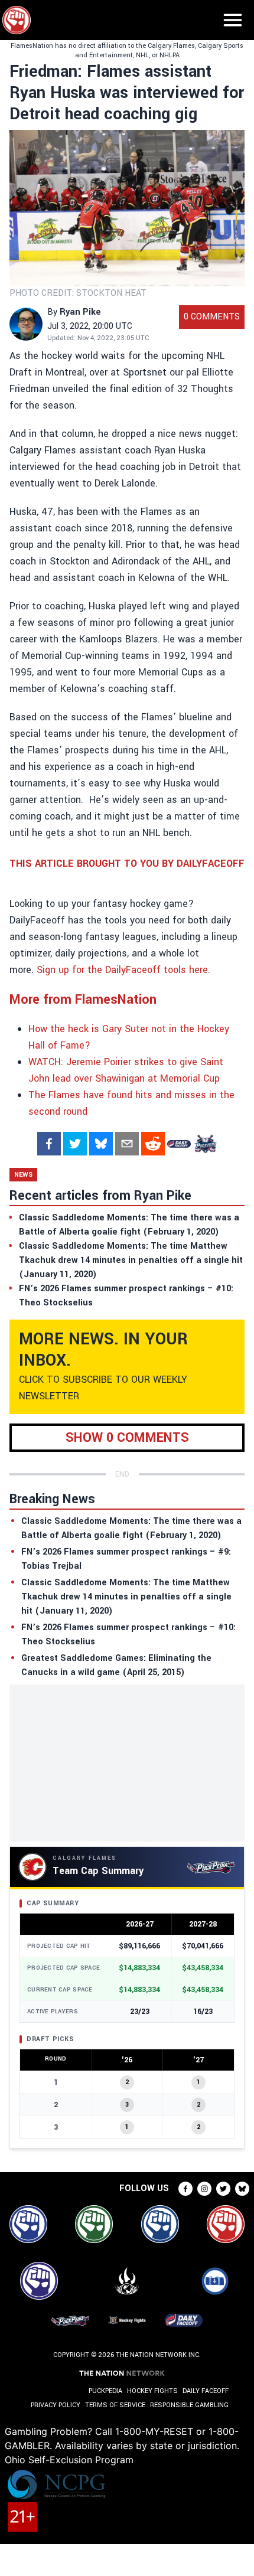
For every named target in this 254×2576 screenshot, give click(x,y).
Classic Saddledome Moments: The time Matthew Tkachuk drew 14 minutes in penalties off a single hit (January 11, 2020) (126, 1597)
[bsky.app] (101, 1144)
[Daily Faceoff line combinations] (179, 1144)
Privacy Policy (56, 2405)
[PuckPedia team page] (205, 1144)
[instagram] (204, 2189)
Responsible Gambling (189, 2405)
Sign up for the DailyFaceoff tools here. (123, 970)
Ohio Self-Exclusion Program (69, 2460)
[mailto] (127, 1144)
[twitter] (75, 1144)
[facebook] (49, 1144)
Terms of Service (115, 2405)
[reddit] (153, 1144)
